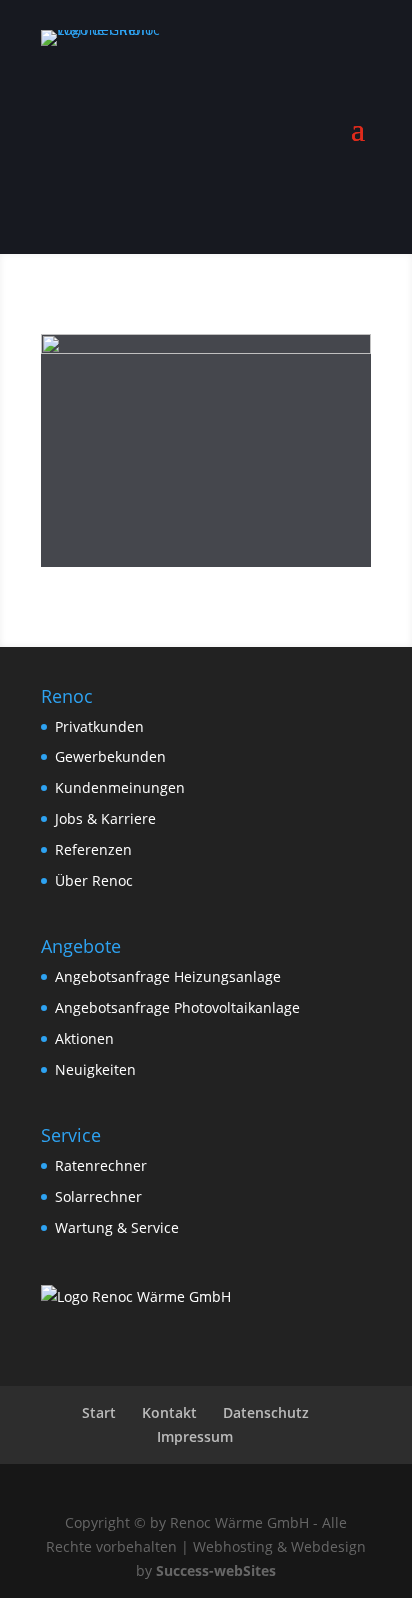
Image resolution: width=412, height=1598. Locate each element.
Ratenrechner (101, 1165)
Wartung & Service (117, 1227)
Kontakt (169, 1412)
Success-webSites (216, 1570)
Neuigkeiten (95, 1069)
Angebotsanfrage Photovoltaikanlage (177, 1007)
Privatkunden (99, 726)
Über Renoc (94, 880)
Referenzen (93, 849)
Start (99, 1412)
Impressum (195, 1436)
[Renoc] (136, 1296)
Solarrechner (98, 1196)
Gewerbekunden (110, 756)
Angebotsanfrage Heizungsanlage (168, 976)
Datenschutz (266, 1412)
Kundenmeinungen (120, 787)
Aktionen (84, 1038)
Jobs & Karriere (105, 818)
